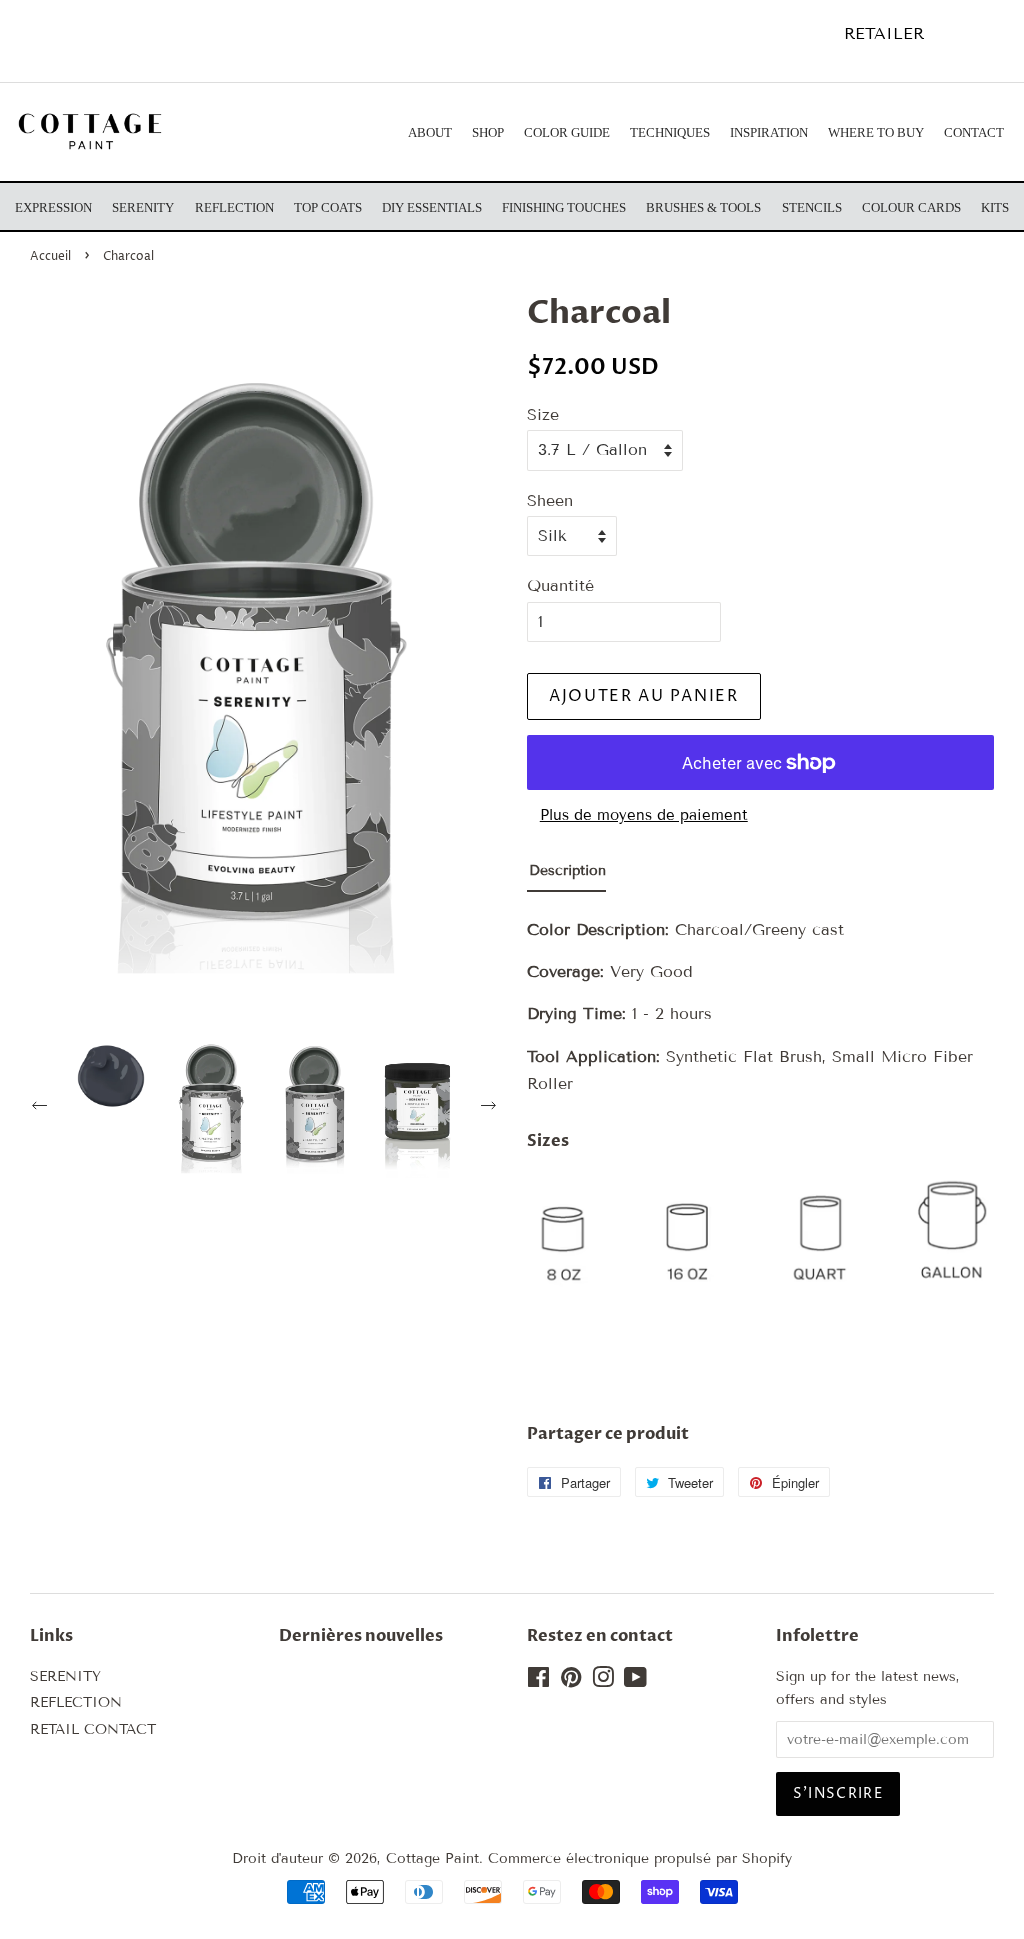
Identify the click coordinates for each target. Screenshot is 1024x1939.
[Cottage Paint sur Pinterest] (571, 1681)
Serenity (143, 207)
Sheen (550, 500)
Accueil (50, 256)
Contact (974, 132)
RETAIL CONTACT (93, 1729)
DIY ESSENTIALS (432, 207)
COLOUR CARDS (911, 207)
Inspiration (769, 132)
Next (491, 1108)
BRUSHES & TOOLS (703, 207)
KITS (995, 207)
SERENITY (65, 1676)
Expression (53, 207)
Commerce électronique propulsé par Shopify (640, 1858)
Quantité (560, 585)
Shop (488, 132)
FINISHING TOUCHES (564, 207)
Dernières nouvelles (361, 1636)
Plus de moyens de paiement (644, 815)
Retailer (884, 33)
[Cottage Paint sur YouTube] (635, 1681)
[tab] (566, 875)
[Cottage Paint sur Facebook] (538, 1681)
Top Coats (328, 207)
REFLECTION (76, 1702)
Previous (42, 1108)
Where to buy (876, 132)
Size (543, 414)
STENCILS (812, 207)
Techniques (670, 132)
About (430, 132)
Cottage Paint (432, 1858)
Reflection (234, 207)
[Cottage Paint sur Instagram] (603, 1681)
